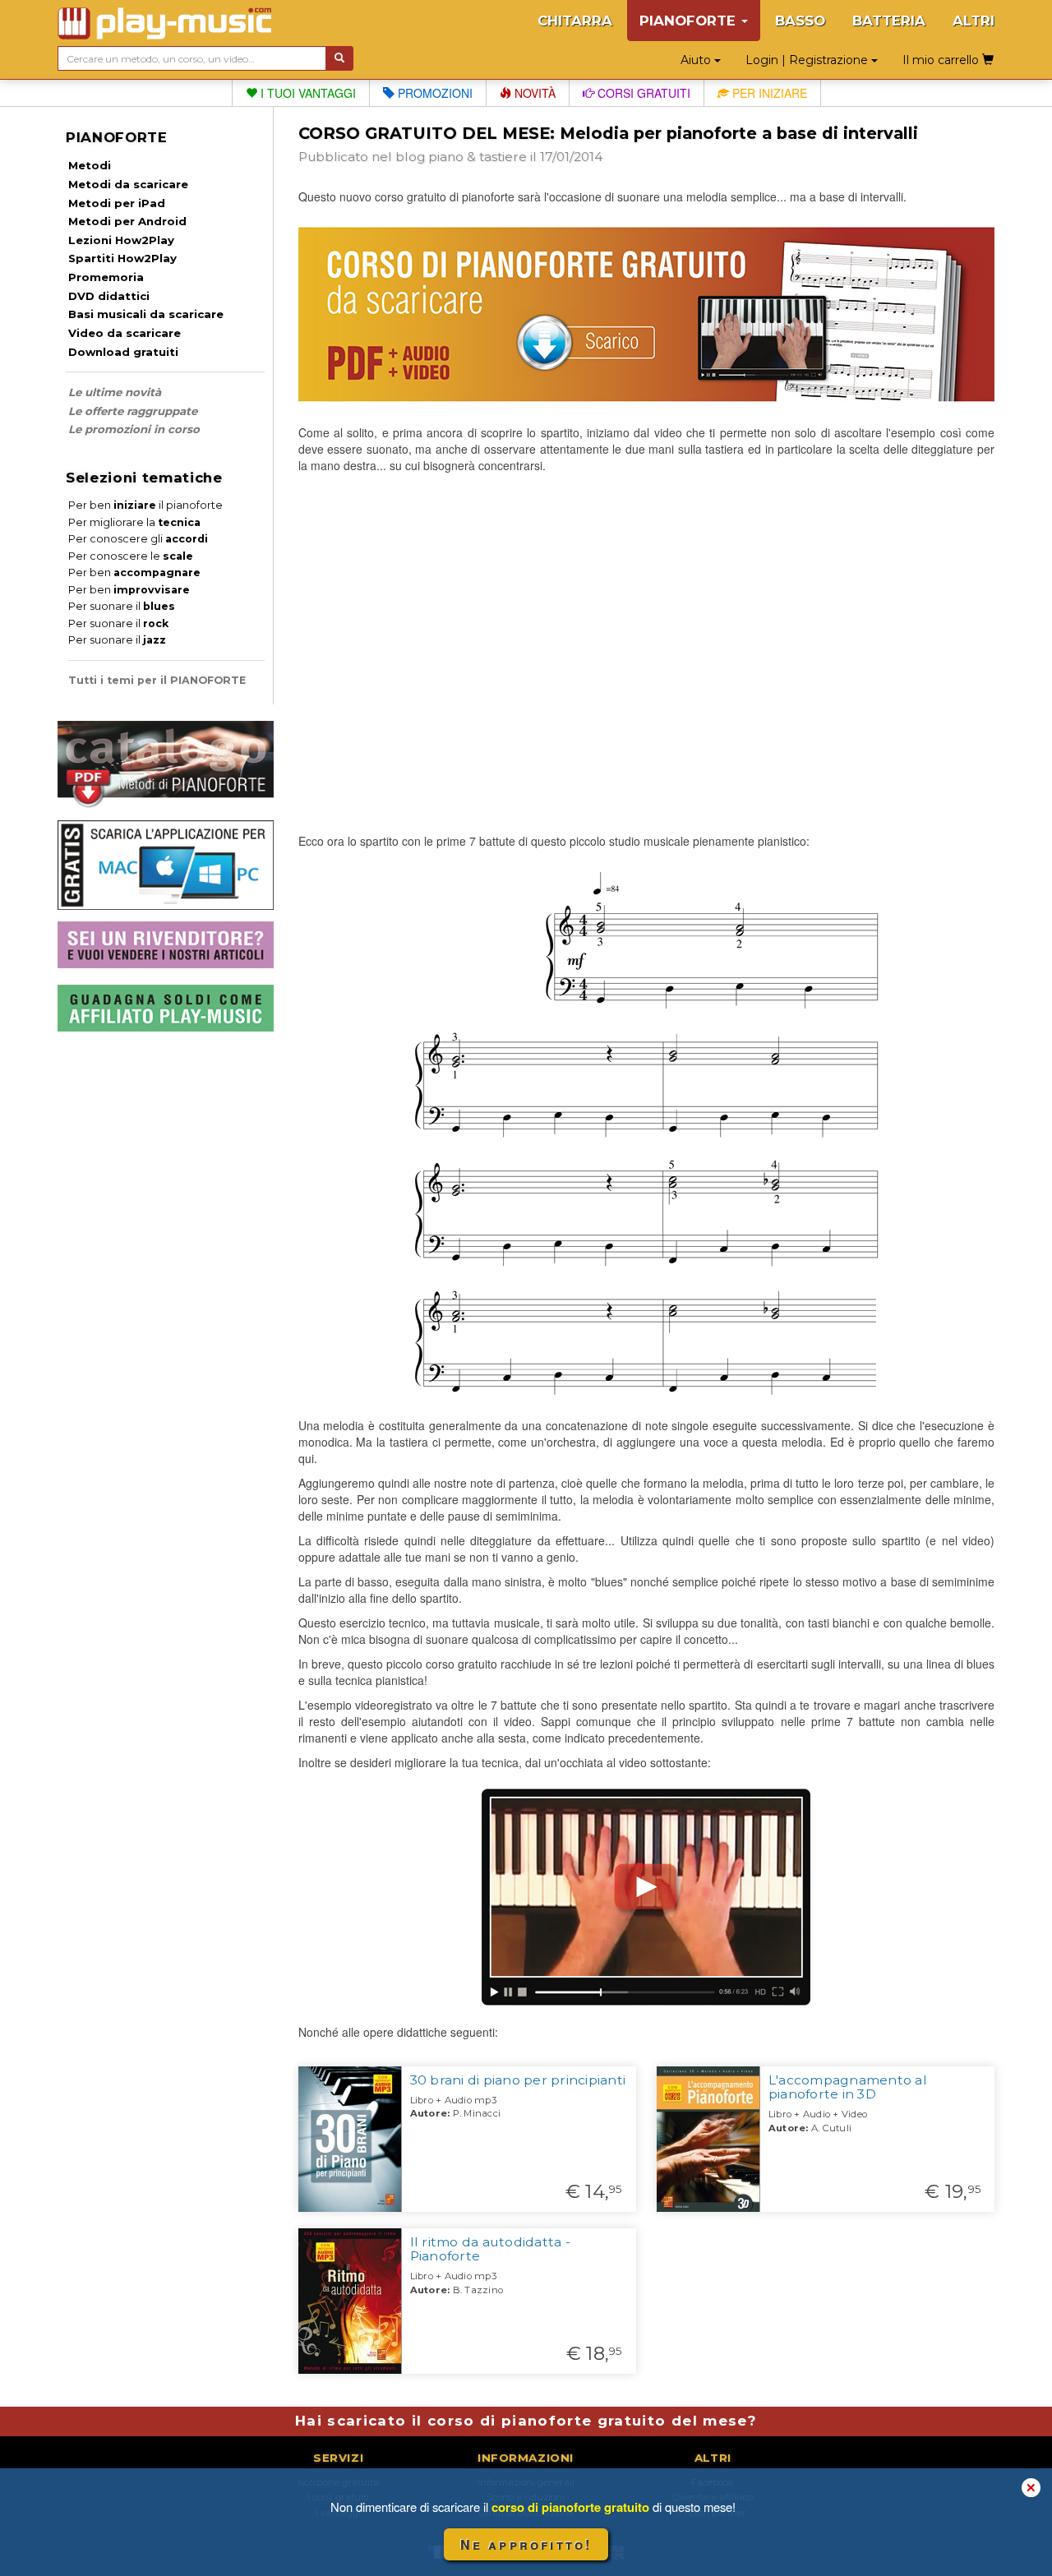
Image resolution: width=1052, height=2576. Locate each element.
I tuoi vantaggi (307, 93)
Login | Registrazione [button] (808, 60)
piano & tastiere (478, 157)
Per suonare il (122, 606)
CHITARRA (575, 21)
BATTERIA (889, 21)
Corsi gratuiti (642, 93)
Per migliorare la (134, 522)
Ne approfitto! (526, 2544)
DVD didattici (109, 296)
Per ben (134, 572)
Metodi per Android (127, 221)
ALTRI (974, 21)
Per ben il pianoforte (145, 505)
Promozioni (434, 93)
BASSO (800, 21)
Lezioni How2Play (121, 240)
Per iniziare (768, 93)
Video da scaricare (125, 333)
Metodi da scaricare (128, 184)
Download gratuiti (123, 352)
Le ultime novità (115, 392)
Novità (533, 93)
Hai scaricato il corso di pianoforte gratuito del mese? (526, 2421)
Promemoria (106, 277)
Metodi (90, 165)
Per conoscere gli (138, 539)
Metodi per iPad (117, 203)
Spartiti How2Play (122, 258)
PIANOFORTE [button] (690, 21)
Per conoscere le (131, 556)
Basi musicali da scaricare (146, 314)
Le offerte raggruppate (133, 411)
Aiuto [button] (697, 60)
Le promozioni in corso (134, 429)
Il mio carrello (942, 60)
